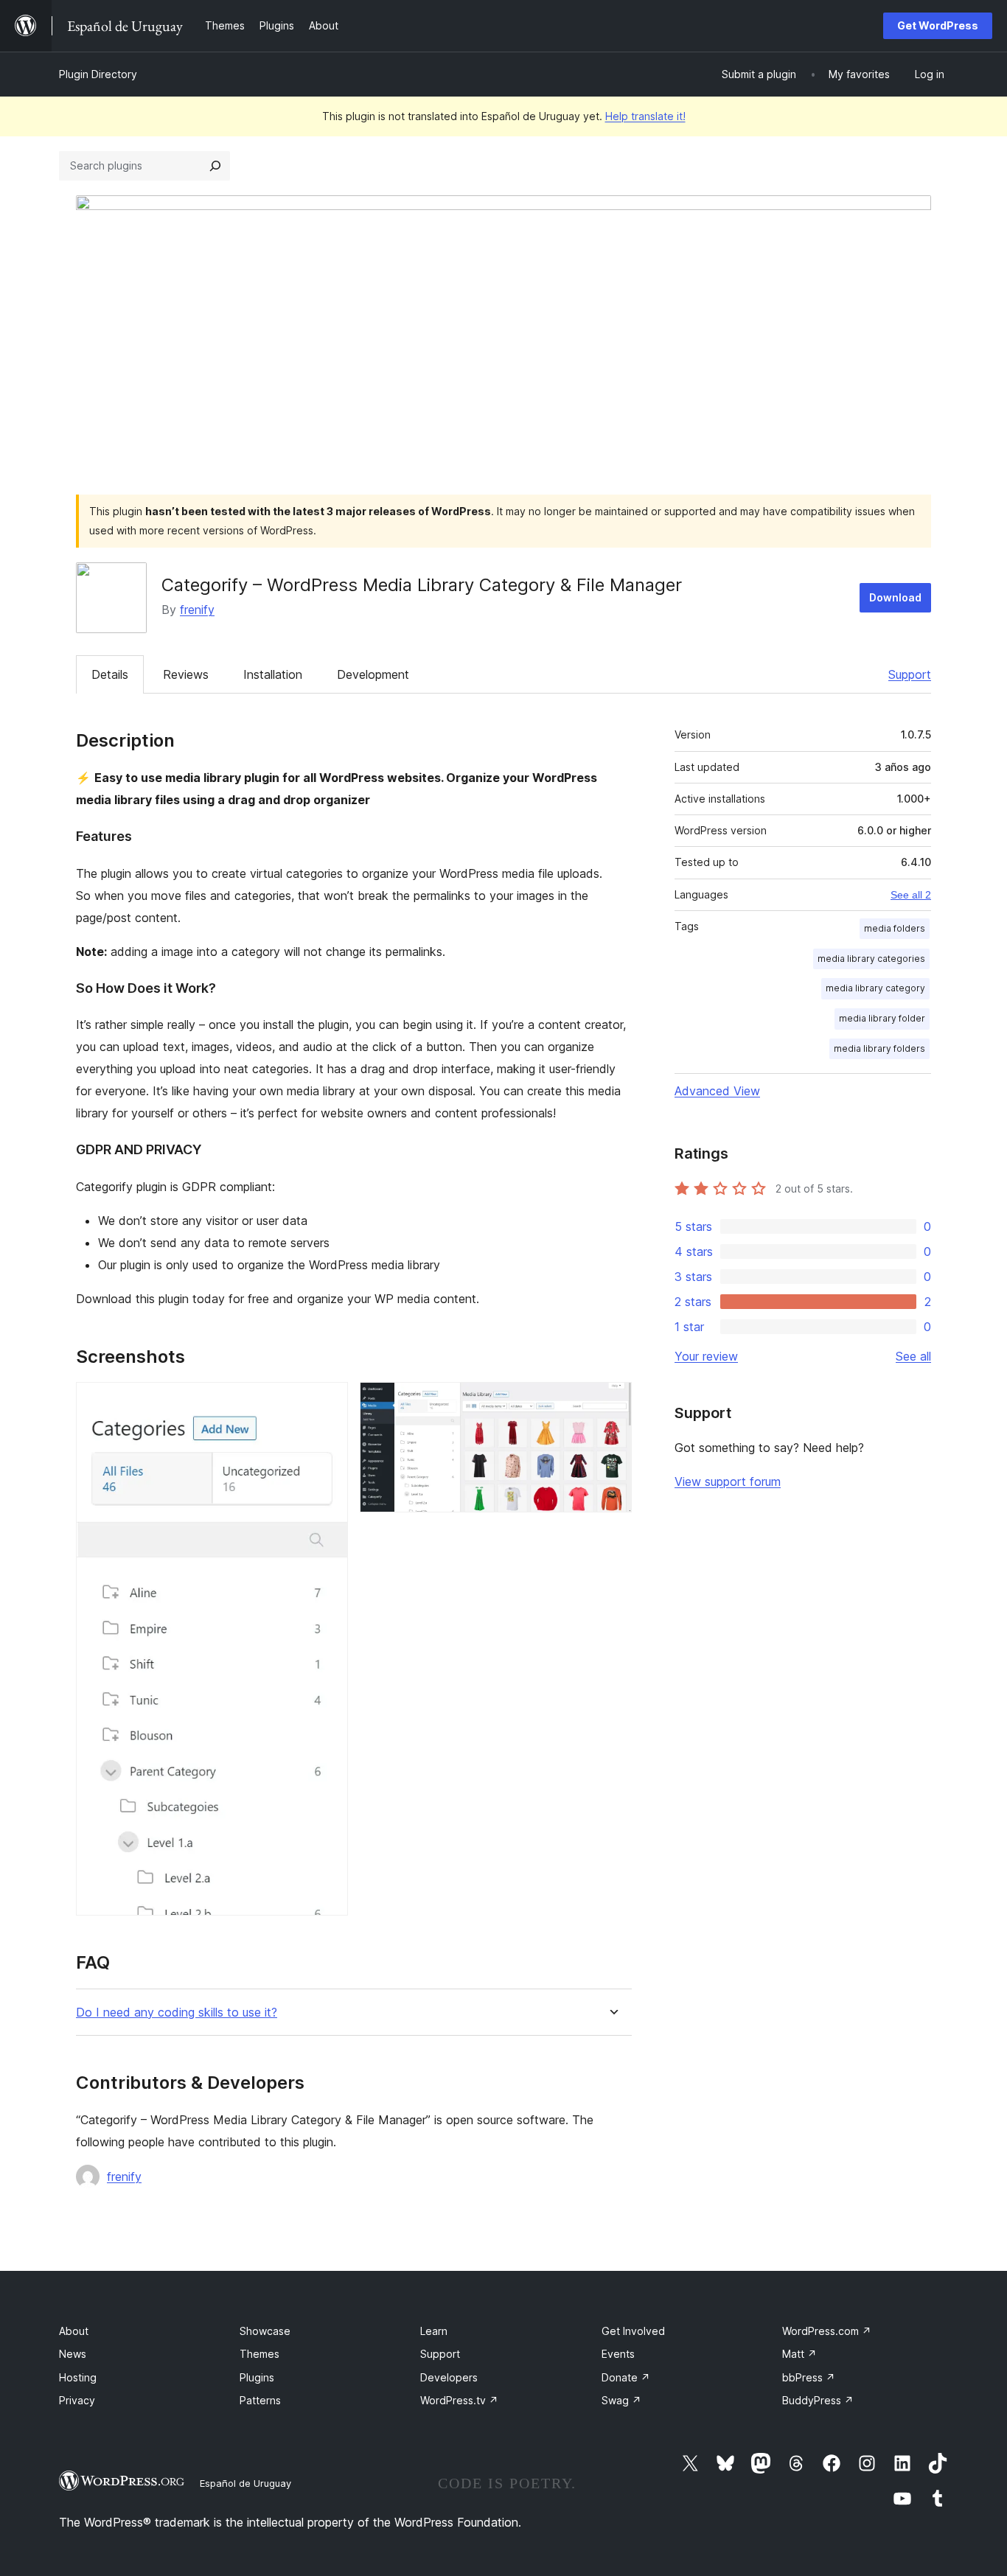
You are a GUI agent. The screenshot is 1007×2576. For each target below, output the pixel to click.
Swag (621, 2400)
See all (913, 1356)
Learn (434, 2331)
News (73, 2354)
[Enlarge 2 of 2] (612, 1402)
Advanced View (717, 1091)
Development (373, 674)
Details (110, 674)
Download (895, 597)
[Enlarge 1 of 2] (328, 1402)
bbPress (809, 2377)
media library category (875, 988)
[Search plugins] (215, 166)
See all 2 (911, 895)
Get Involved (633, 2331)
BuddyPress (818, 2400)
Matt (799, 2354)
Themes (259, 2354)
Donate (626, 2377)
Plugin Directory (98, 74)
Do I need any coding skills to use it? (177, 2013)
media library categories (871, 959)
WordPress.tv (459, 2400)
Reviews (186, 674)
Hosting (78, 2377)
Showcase (265, 2331)
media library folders (879, 1048)
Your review (706, 1356)
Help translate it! (645, 116)
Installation (273, 674)
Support (910, 674)
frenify (197, 610)
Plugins (257, 2377)
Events (618, 2354)
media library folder (882, 1018)
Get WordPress (938, 25)
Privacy (77, 2400)
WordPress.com (827, 2331)
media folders (895, 928)
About (74, 2331)
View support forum (728, 1481)
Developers (449, 2377)
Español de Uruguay (245, 2483)
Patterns (260, 2400)
